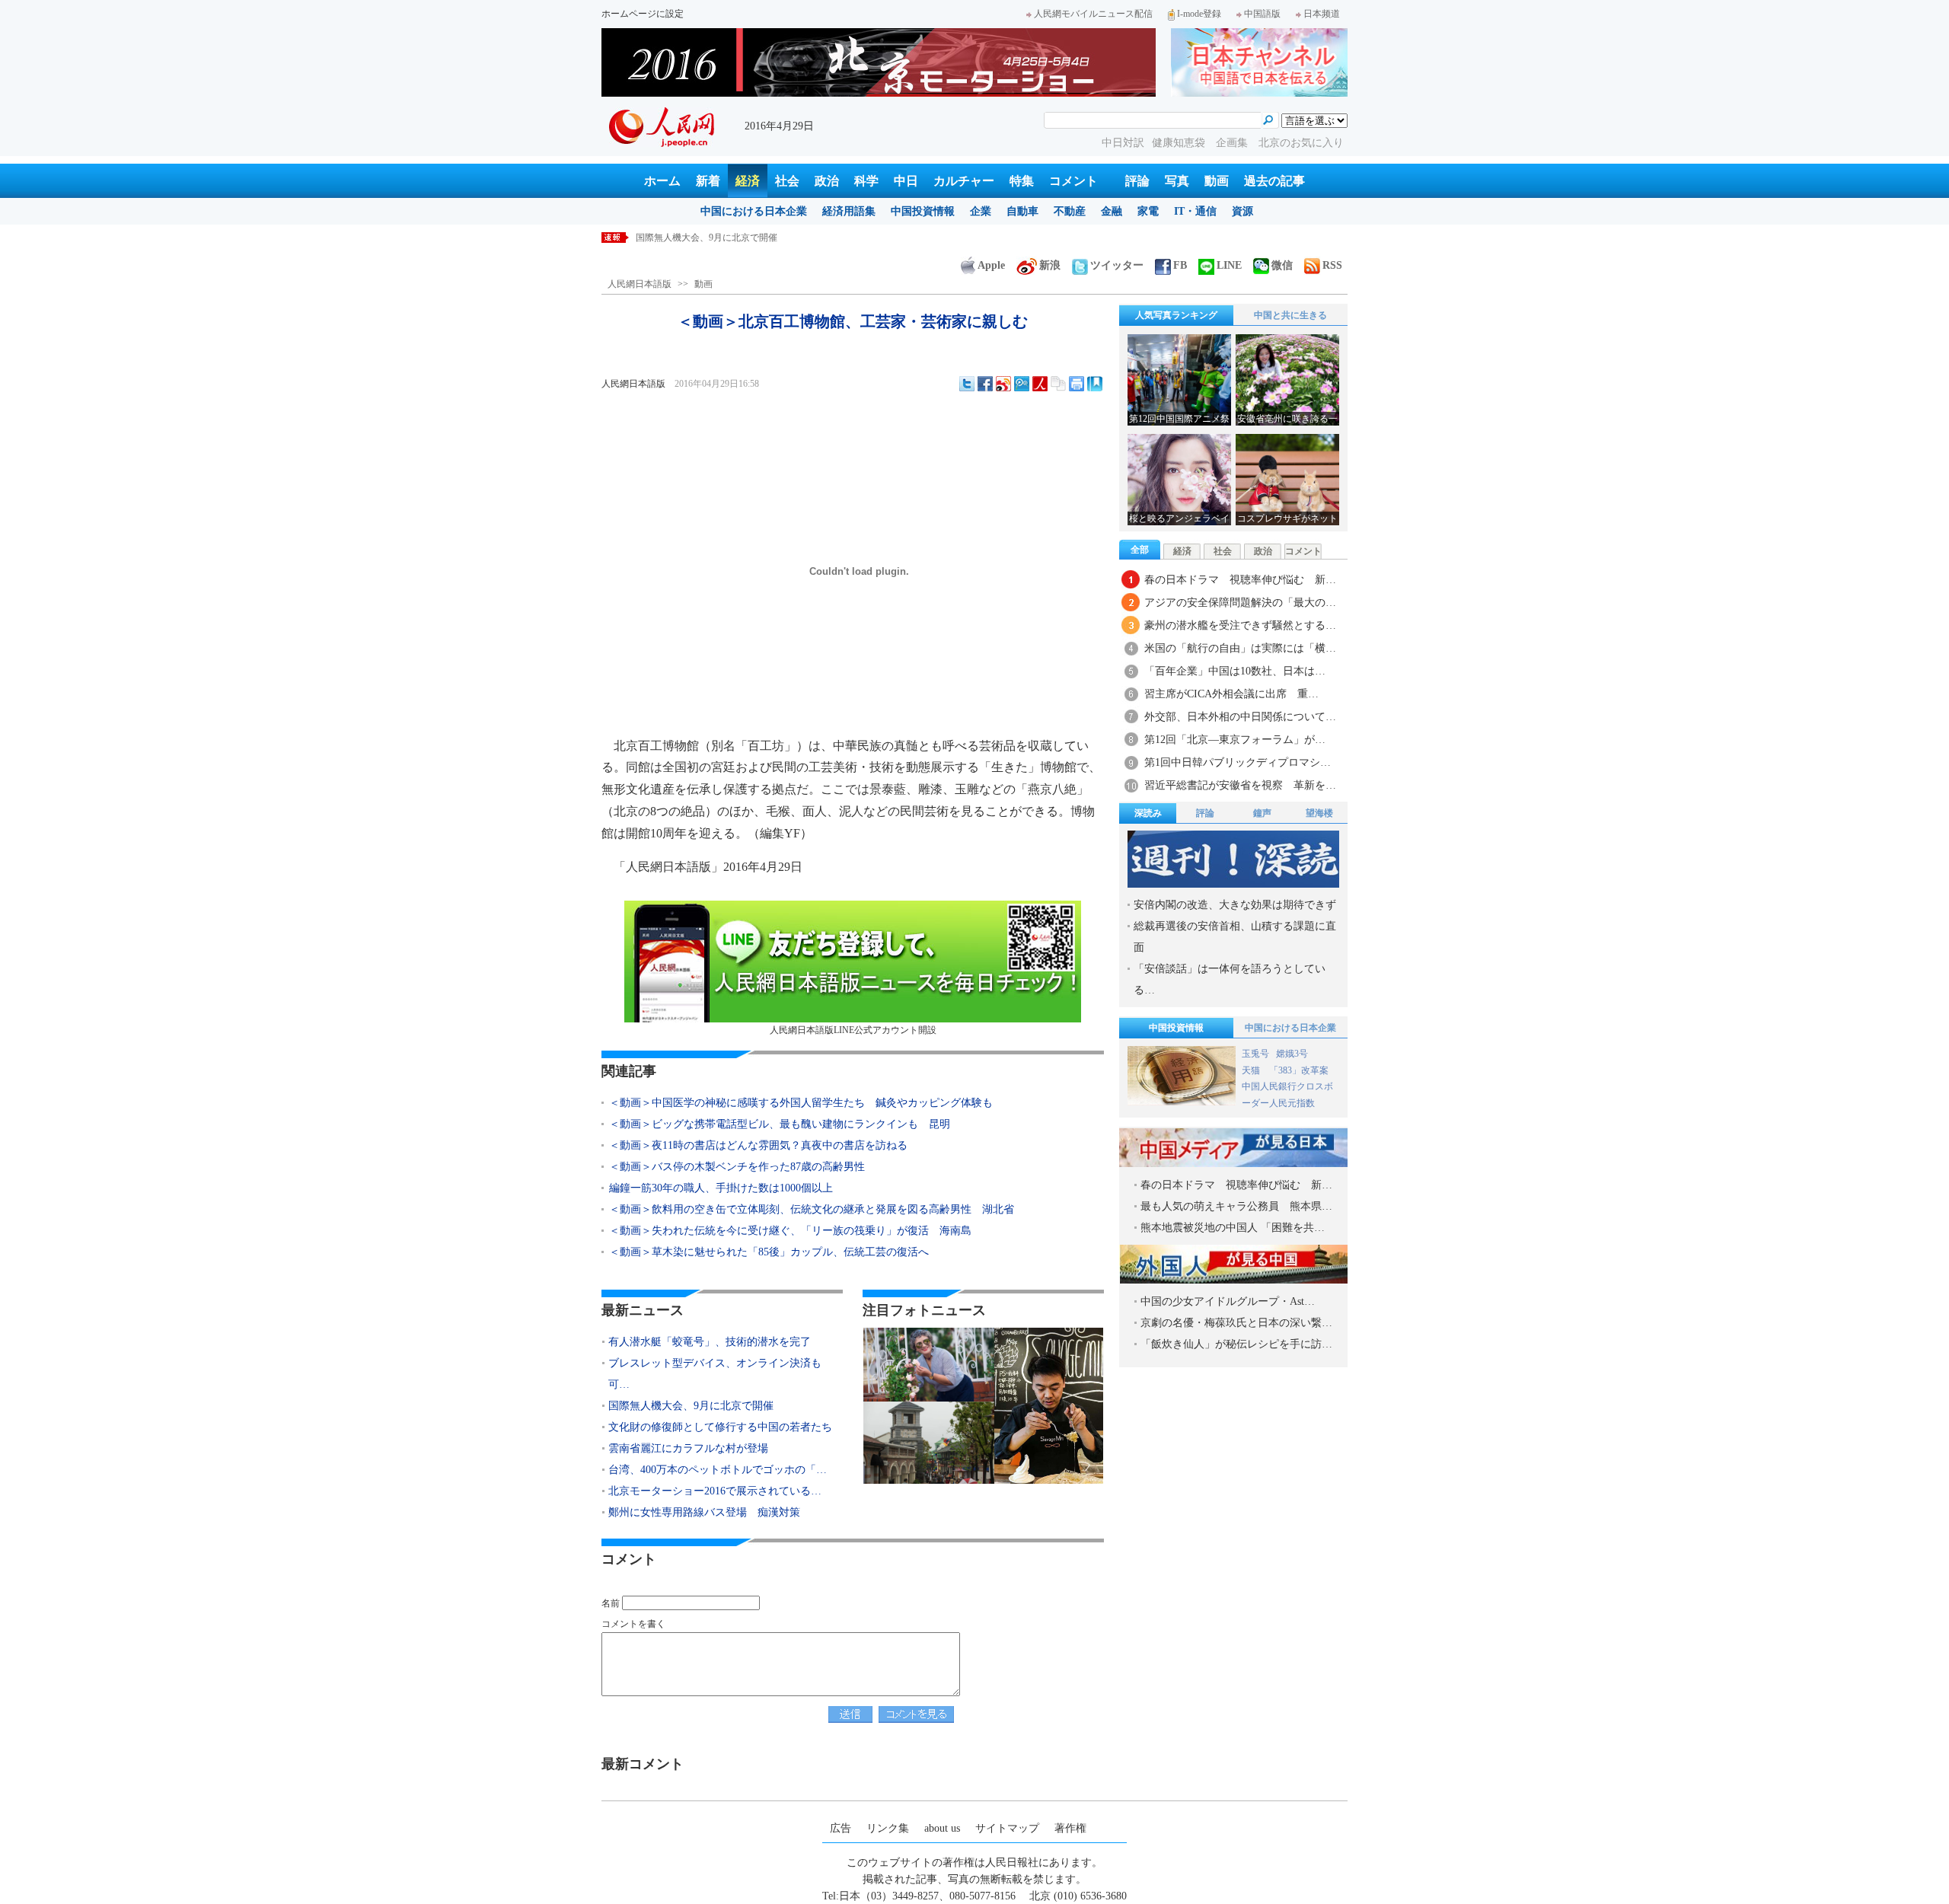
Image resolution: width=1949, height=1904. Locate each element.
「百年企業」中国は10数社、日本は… (1235, 671)
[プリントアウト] (1077, 384)
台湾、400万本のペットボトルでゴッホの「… (718, 1470)
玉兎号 (1255, 1054)
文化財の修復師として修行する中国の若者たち (732, 238)
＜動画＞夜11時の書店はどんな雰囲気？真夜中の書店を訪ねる (758, 1145)
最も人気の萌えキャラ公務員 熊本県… (1236, 1206)
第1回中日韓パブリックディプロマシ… (1238, 762)
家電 (1148, 211)
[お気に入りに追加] (1095, 384)
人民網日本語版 (640, 284)
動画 (1217, 181)
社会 (787, 181)
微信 (1282, 265)
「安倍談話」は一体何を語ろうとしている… (1230, 979)
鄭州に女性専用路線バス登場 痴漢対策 (704, 1512)
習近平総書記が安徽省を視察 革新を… (1240, 785)
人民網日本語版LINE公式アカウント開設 (853, 1030)
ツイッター (1117, 265)
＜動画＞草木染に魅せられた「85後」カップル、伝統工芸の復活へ (769, 1252)
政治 (827, 181)
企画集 (1233, 143)
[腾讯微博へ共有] (1022, 384)
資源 (1242, 211)
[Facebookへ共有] (985, 384)
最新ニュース (643, 1310)
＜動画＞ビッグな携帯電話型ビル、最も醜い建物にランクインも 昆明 (780, 1124)
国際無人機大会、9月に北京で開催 (691, 1406)
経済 (748, 181)
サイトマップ (1007, 1828)
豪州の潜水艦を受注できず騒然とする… (1240, 625)
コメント (1073, 181)
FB (1180, 265)
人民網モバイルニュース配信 (1093, 14)
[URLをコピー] (1058, 384)
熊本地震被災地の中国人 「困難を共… (1233, 1228)
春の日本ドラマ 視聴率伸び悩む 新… (1240, 580)
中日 (906, 181)
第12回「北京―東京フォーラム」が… (1235, 740)
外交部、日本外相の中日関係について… (1240, 717)
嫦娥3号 (1292, 1054)
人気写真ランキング (1176, 315)
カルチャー (964, 181)
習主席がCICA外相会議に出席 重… (1231, 694)
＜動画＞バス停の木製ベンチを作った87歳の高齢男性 (737, 1167)
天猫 (1252, 1070)
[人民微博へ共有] (1040, 384)
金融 (1112, 211)
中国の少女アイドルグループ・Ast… (1228, 1301)
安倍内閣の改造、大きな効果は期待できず (1235, 905)
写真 (1177, 181)
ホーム (662, 181)
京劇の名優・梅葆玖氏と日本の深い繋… (1236, 1323)
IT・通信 (1195, 211)
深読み (1148, 813)
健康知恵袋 (1180, 143)
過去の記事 (1274, 181)
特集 (1022, 181)
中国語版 (1262, 14)
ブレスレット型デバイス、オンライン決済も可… (715, 1374)
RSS (1332, 265)
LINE (1229, 265)
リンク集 (888, 1828)
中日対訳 (1123, 143)
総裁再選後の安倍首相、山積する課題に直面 (1235, 937)
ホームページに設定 (643, 14)
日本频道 (1322, 14)
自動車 (1022, 211)
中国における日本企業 (754, 211)
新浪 (1050, 265)
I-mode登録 (1199, 14)
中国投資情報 (923, 211)
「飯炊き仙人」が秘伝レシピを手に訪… (1236, 1344)
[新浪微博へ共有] (1003, 384)
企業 (981, 211)
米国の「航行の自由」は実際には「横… (1240, 648)
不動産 (1070, 211)
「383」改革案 (1299, 1070)
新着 (708, 181)
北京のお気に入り (1301, 143)
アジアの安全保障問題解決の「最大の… (1240, 603)
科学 (866, 181)
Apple (991, 265)
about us (942, 1828)
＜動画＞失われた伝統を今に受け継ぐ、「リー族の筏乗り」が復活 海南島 (790, 1231)
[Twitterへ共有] (967, 384)
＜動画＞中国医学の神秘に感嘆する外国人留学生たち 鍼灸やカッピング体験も (801, 1103)
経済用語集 (849, 211)
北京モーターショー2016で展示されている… (715, 1491)
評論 (1137, 181)
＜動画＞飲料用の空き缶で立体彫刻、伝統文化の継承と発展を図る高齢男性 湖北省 (812, 1209)
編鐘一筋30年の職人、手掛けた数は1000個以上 (721, 1188)
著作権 (1070, 1828)
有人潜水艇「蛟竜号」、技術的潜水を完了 (710, 1342)
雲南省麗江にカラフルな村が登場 (688, 1448)
